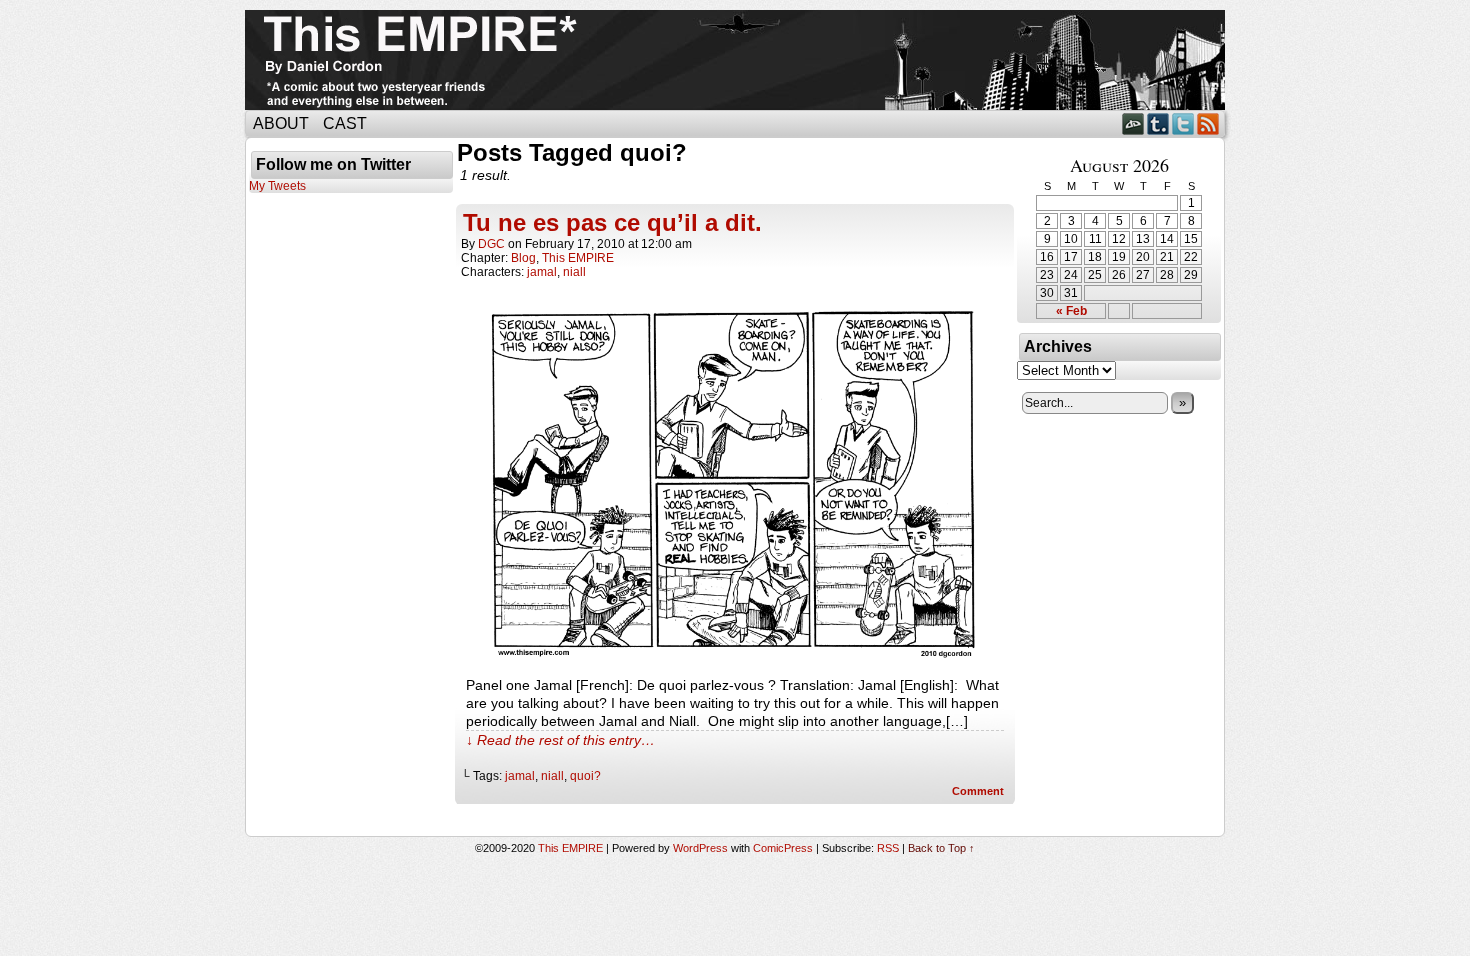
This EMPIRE (578, 258)
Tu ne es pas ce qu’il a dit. (612, 222)
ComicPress (783, 848)
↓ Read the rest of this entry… (560, 740)
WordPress (700, 848)
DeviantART (1133, 123)
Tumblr (1158, 123)
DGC (491, 244)
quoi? (585, 776)
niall (574, 272)
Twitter (1183, 123)
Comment (979, 791)
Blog (523, 258)
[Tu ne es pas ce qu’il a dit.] (735, 657)
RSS (1208, 123)
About (281, 123)
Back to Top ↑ (941, 848)
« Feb (1071, 311)
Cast (345, 123)
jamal (542, 272)
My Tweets (277, 186)
